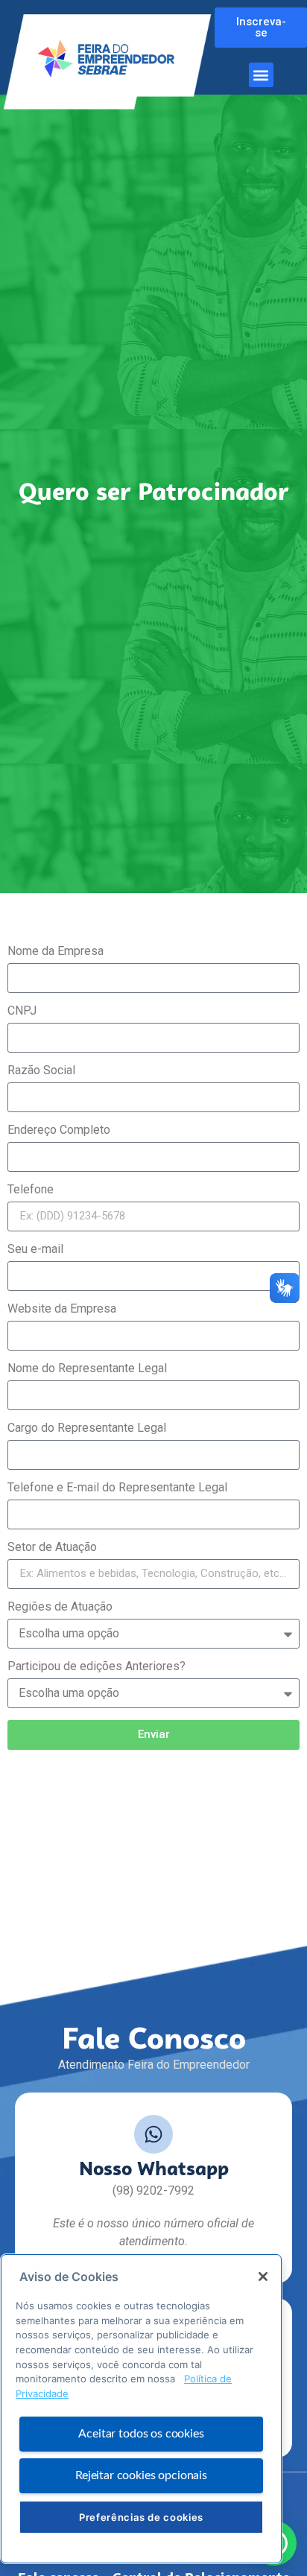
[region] (141, 2409)
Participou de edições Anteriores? (96, 1667)
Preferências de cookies (141, 2517)
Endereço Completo (59, 1130)
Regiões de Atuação (60, 1607)
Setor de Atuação (52, 1548)
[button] (261, 75)
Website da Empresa (62, 1309)
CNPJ (22, 1011)
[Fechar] (263, 2277)
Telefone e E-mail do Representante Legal (117, 1488)
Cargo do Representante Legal (87, 1428)
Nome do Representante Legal (87, 1369)
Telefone (31, 1190)
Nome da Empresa (56, 952)
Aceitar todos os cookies (141, 2434)
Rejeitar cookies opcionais (141, 2475)
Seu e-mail (35, 1250)
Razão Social (41, 1071)
